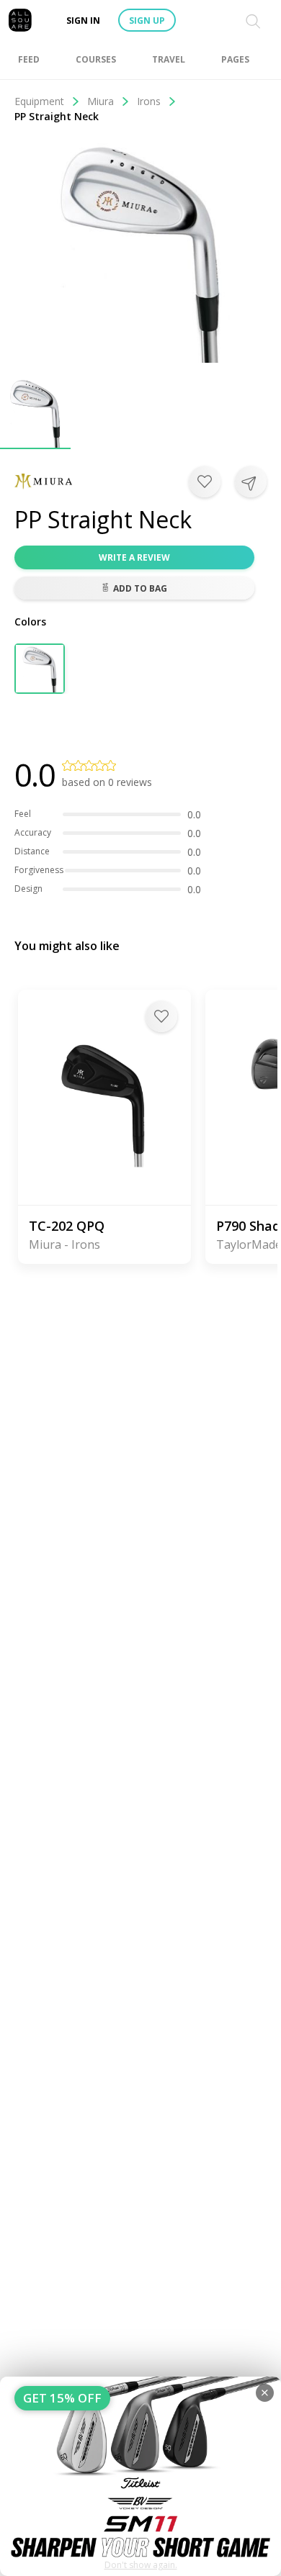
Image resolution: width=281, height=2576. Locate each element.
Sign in (83, 21)
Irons (149, 101)
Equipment (39, 101)
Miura (101, 101)
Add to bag (140, 588)
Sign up (147, 21)
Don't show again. (141, 2565)
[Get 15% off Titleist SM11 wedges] (140, 2476)
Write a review (134, 557)
